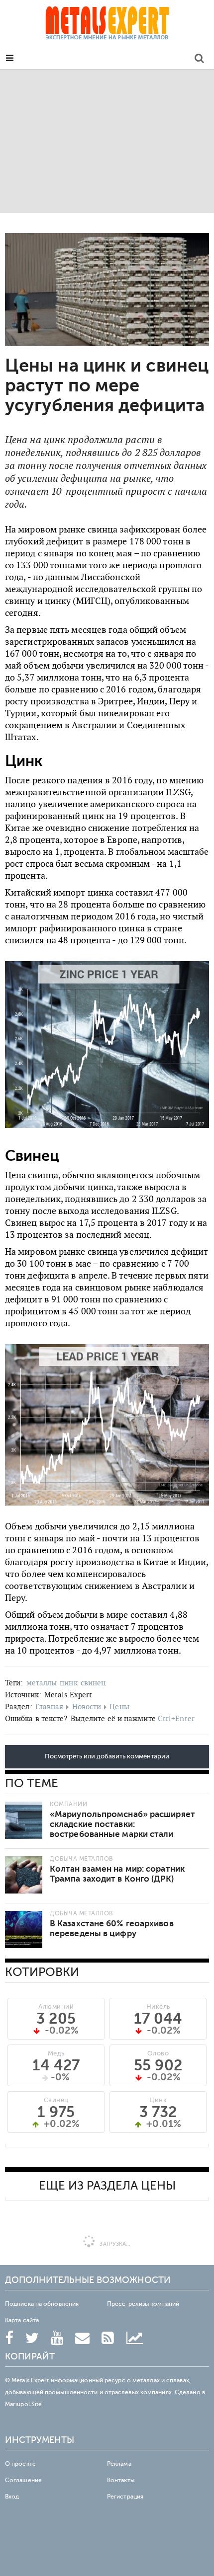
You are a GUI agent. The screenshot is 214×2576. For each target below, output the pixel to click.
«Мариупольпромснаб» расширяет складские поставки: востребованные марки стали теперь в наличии (122, 1829)
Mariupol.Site (23, 2404)
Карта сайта (22, 2320)
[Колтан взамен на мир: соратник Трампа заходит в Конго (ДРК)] (24, 1875)
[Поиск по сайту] (199, 60)
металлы (42, 1683)
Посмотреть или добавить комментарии (107, 1756)
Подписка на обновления (42, 2304)
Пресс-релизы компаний (143, 2304)
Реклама (119, 2464)
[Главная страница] (107, 26)
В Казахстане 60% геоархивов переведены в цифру (112, 1929)
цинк (68, 1683)
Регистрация (125, 2497)
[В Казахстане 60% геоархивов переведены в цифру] (24, 1930)
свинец (93, 1683)
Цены (119, 1706)
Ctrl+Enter (176, 1718)
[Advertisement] (107, 141)
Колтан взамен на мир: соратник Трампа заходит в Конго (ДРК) (117, 1874)
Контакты (121, 2480)
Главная (50, 1706)
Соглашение (23, 2480)
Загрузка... (114, 2244)
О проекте (20, 2464)
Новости (87, 1706)
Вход (12, 2497)
